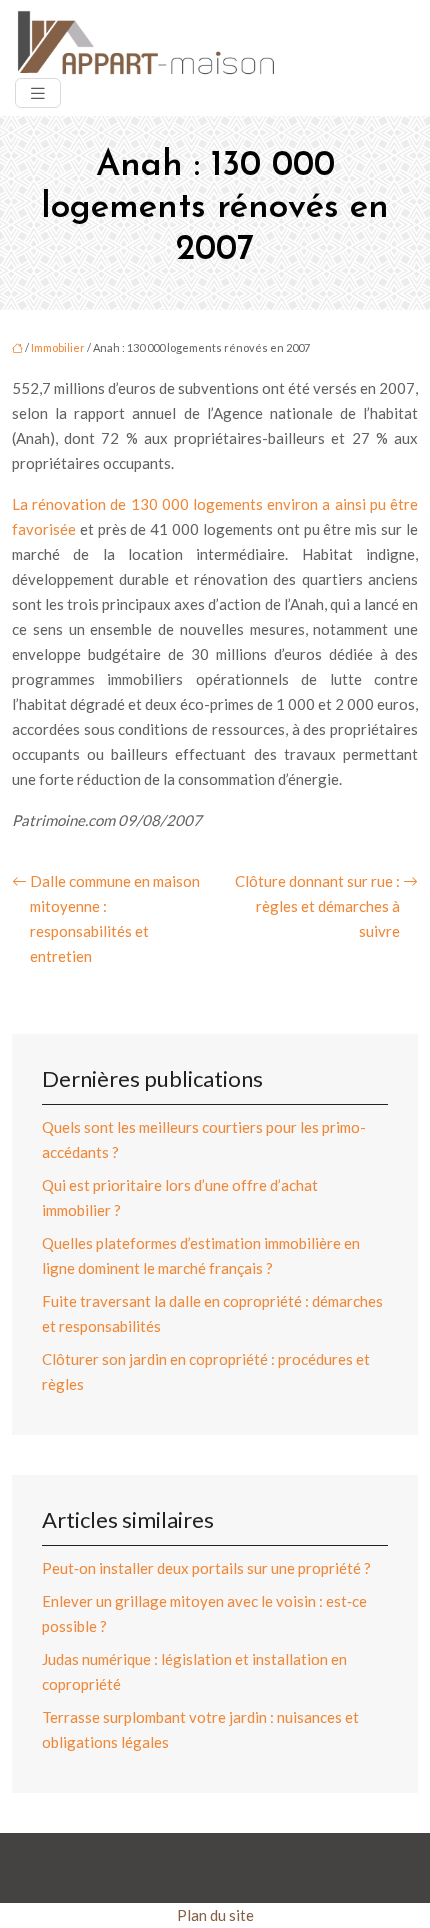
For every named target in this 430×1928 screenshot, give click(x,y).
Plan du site (215, 1915)
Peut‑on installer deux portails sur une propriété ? (206, 1568)
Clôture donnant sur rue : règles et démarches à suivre (317, 906)
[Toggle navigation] (38, 93)
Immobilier (58, 347)
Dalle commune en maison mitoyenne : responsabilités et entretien (115, 918)
